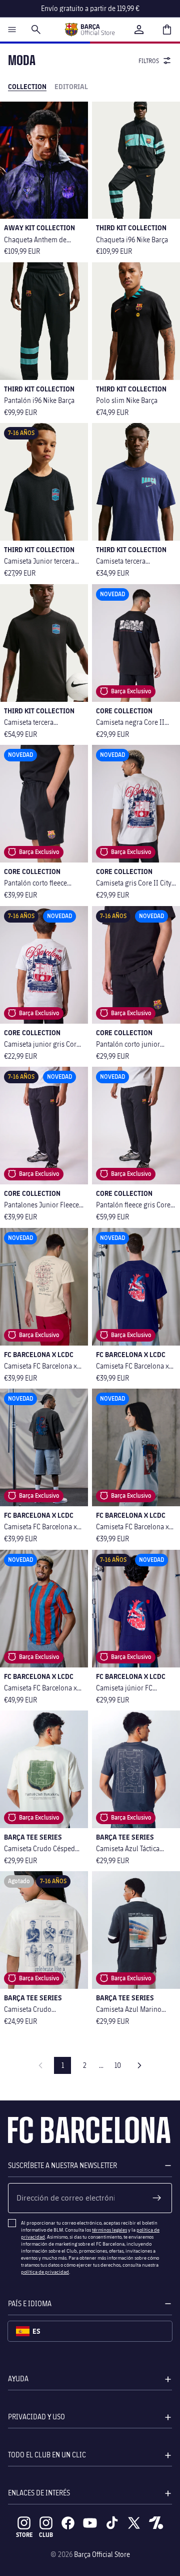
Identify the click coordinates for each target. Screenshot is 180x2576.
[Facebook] (68, 2523)
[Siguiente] (139, 2065)
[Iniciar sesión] (139, 30)
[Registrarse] (157, 2198)
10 (118, 2065)
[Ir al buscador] (36, 30)
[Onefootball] (156, 2523)
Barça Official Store (102, 2554)
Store (24, 2535)
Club (46, 2535)
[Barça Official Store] (89, 30)
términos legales (109, 2230)
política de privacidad (45, 2272)
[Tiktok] (112, 2523)
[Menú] (12, 30)
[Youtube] (90, 2523)
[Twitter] (134, 2523)
